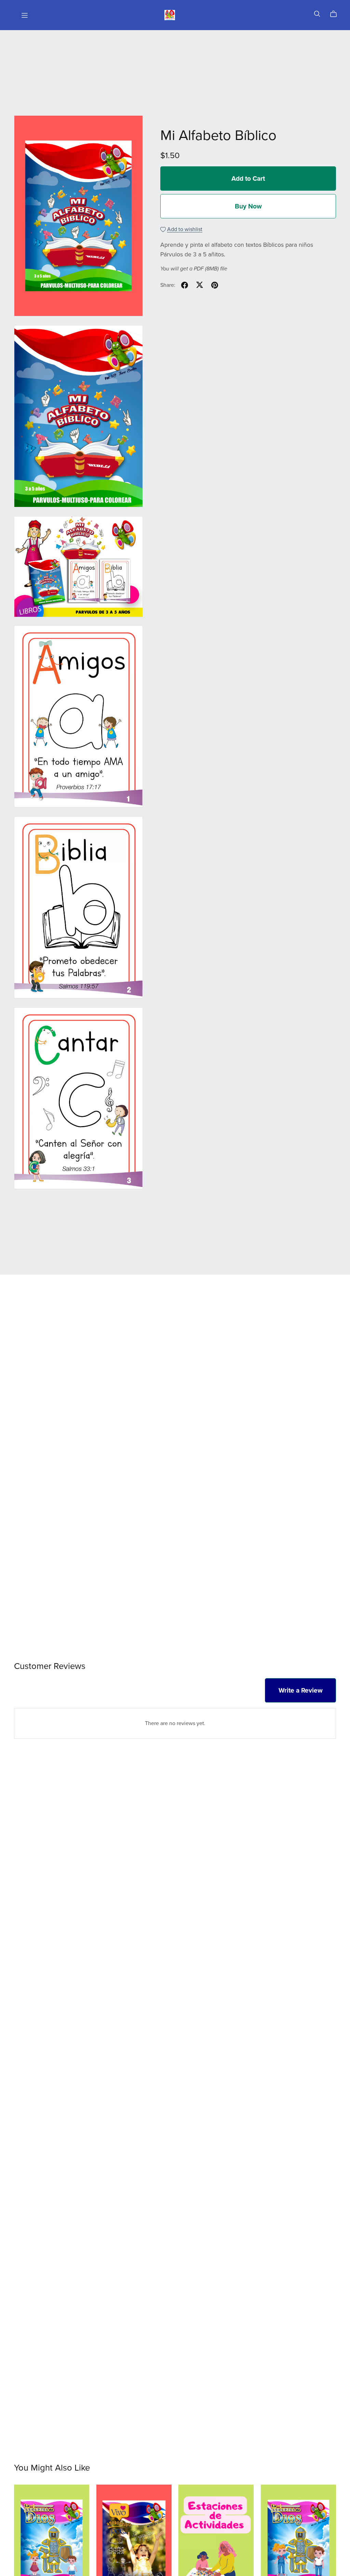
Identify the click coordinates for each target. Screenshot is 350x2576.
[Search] (317, 14)
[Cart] (336, 14)
